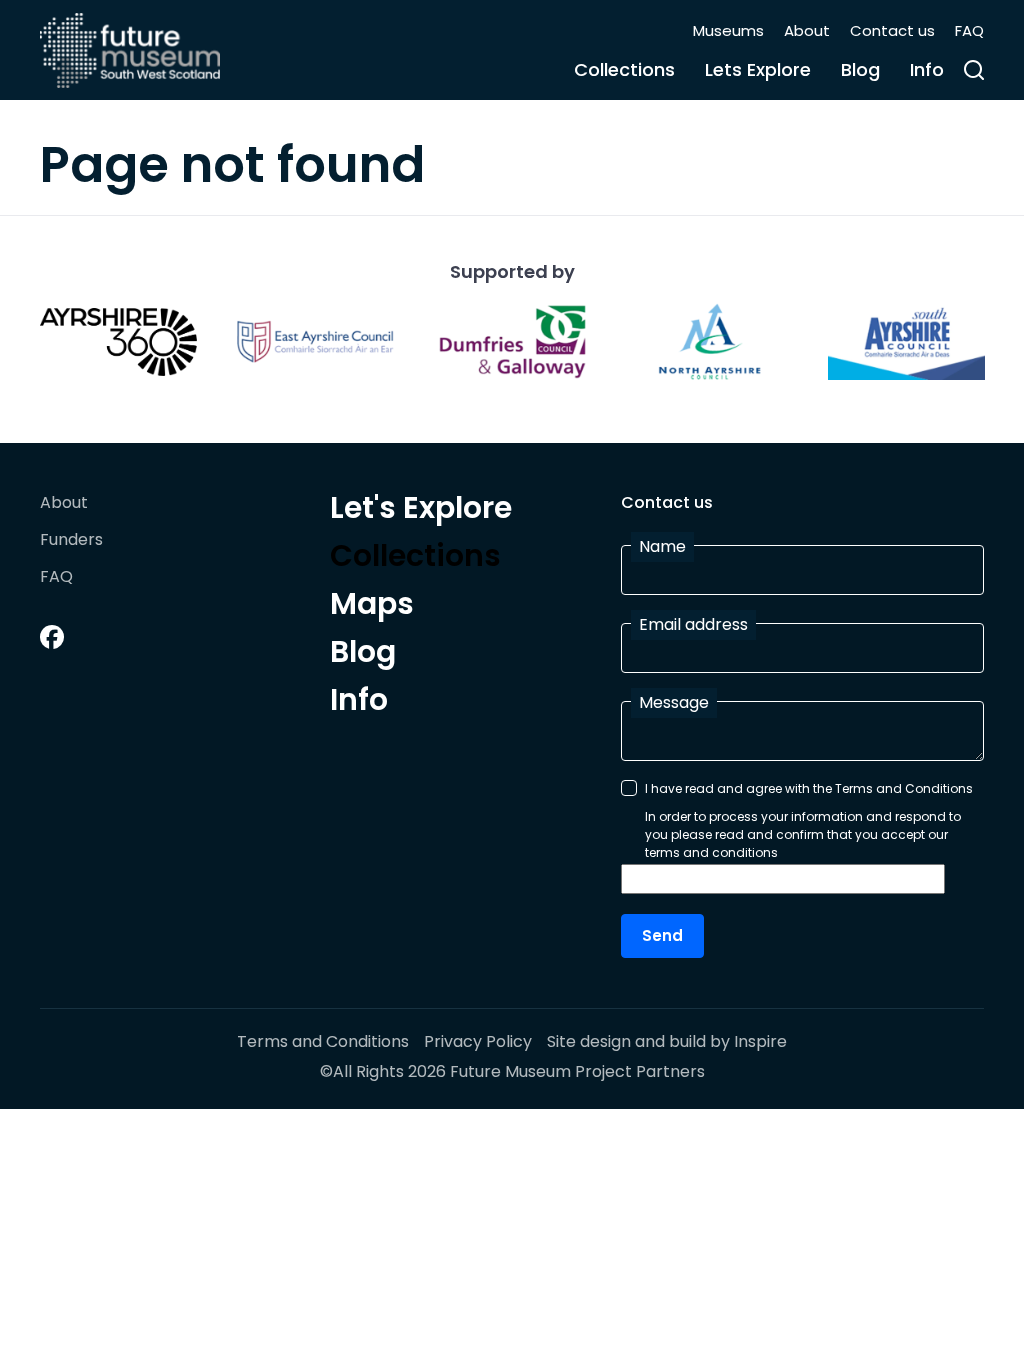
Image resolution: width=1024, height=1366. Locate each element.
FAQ (969, 30)
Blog (860, 69)
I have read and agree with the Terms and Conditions (809, 788)
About (807, 30)
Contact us (892, 30)
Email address (693, 624)
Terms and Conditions (323, 1042)
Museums (728, 30)
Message (674, 702)
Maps (372, 607)
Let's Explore (421, 511)
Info (927, 69)
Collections (624, 69)
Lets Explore (758, 69)
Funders (71, 540)
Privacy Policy (478, 1042)
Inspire (760, 1041)
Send (662, 935)
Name (662, 546)
